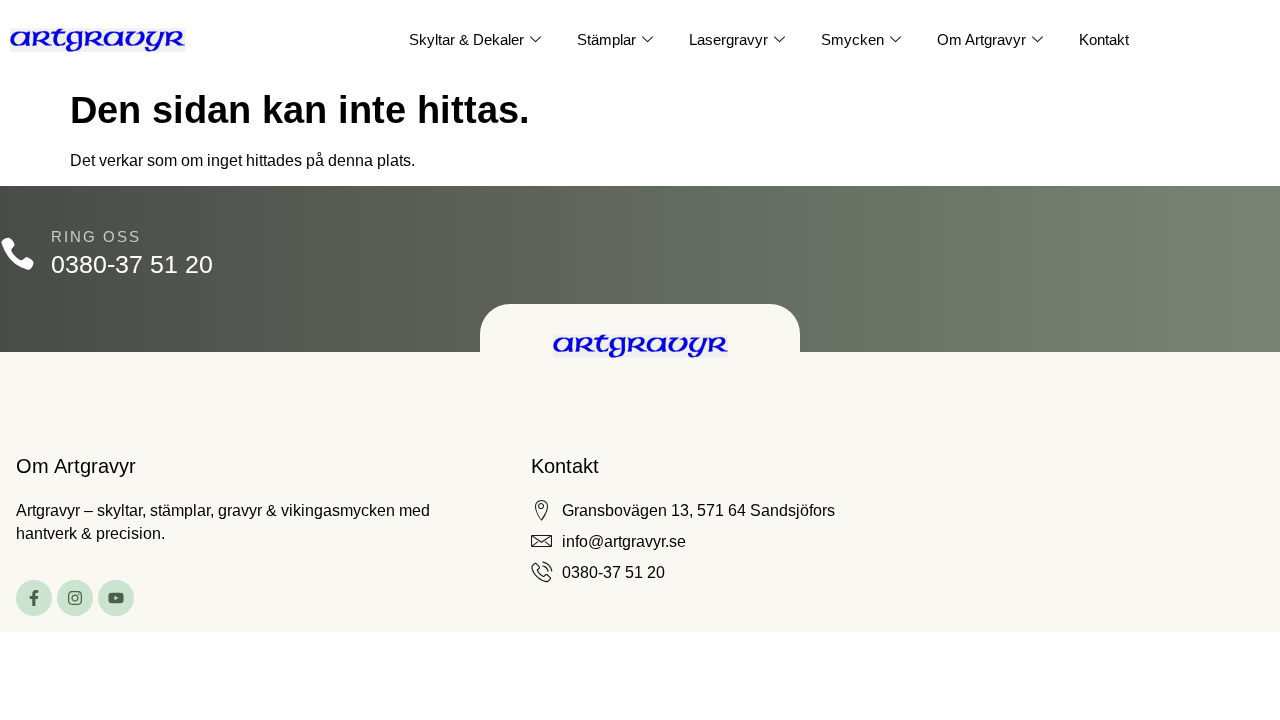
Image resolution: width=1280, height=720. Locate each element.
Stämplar (606, 39)
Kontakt (1104, 39)
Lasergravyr (728, 39)
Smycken (852, 39)
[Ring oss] (17, 253)
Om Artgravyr (981, 39)
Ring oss (96, 236)
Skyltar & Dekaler (466, 39)
